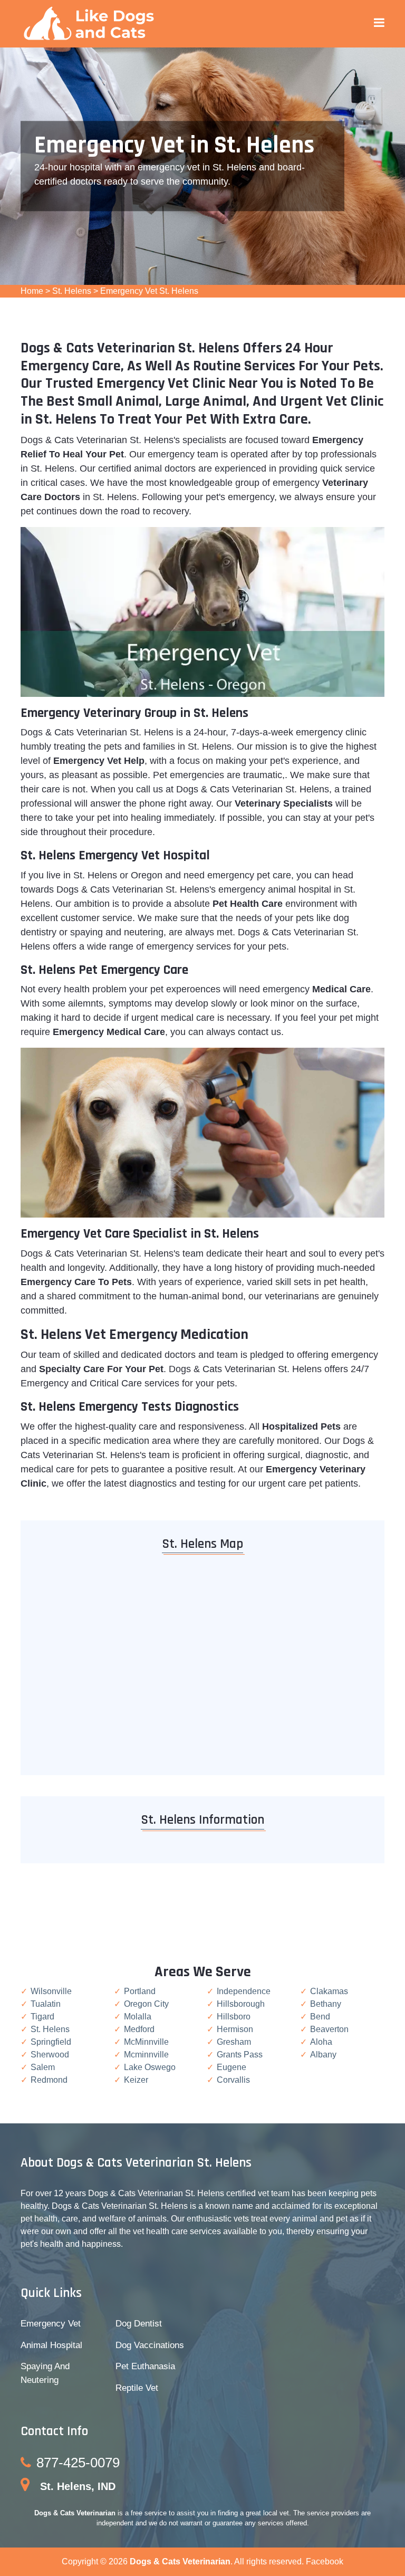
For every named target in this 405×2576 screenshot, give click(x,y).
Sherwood (50, 2055)
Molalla (138, 2017)
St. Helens (72, 291)
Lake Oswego (150, 2067)
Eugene (232, 2067)
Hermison (235, 2029)
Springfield (51, 2042)
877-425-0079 (78, 2463)
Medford (139, 2029)
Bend (320, 2017)
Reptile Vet (137, 2388)
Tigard (42, 2017)
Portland (140, 1991)
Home (32, 291)
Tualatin (46, 2004)
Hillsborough (241, 2004)
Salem (43, 2067)
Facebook (325, 2561)
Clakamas (329, 1991)
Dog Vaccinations (150, 2345)
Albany (323, 2055)
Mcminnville (146, 2055)
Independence (244, 1991)
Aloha (321, 2042)
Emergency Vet (51, 2324)
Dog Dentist (139, 2324)
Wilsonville (51, 1991)
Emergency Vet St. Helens (149, 291)
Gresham (234, 2042)
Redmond (49, 2080)
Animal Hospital (51, 2345)
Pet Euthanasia (145, 2366)
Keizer (136, 2080)
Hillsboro (234, 2017)
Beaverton (329, 2029)
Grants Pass (240, 2055)
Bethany (326, 2004)
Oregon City (146, 2004)
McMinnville (146, 2042)
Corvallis (233, 2080)
